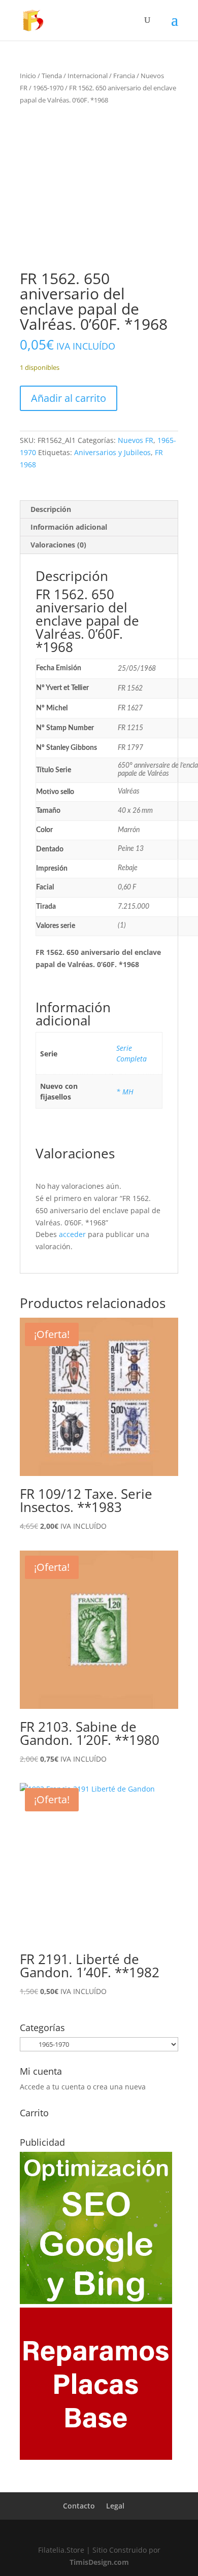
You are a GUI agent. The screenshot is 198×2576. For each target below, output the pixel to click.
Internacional (88, 76)
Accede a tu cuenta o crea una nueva (83, 2087)
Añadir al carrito (69, 398)
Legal (115, 2506)
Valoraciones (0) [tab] (58, 545)
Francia (124, 76)
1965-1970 (48, 88)
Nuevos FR (136, 440)
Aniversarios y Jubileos (112, 452)
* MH (125, 1092)
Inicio (28, 76)
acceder (72, 1234)
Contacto (79, 2506)
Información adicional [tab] (69, 527)
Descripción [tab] (51, 509)
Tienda (52, 76)
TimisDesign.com (99, 2562)
